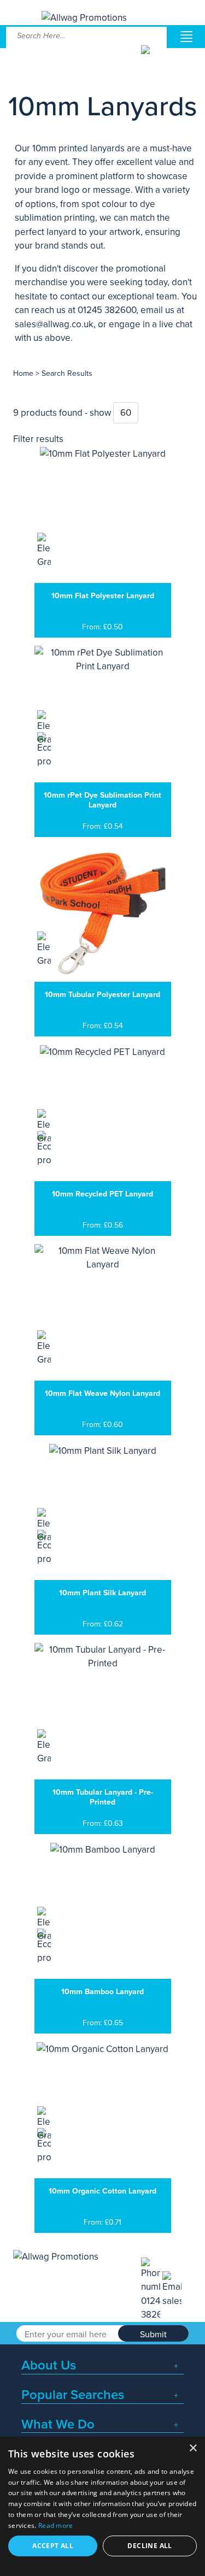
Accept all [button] (53, 2546)
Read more (56, 2525)
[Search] (153, 58)
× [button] (193, 2448)
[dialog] (102, 2506)
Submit (153, 2335)
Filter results (38, 439)
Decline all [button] (150, 2546)
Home (23, 373)
